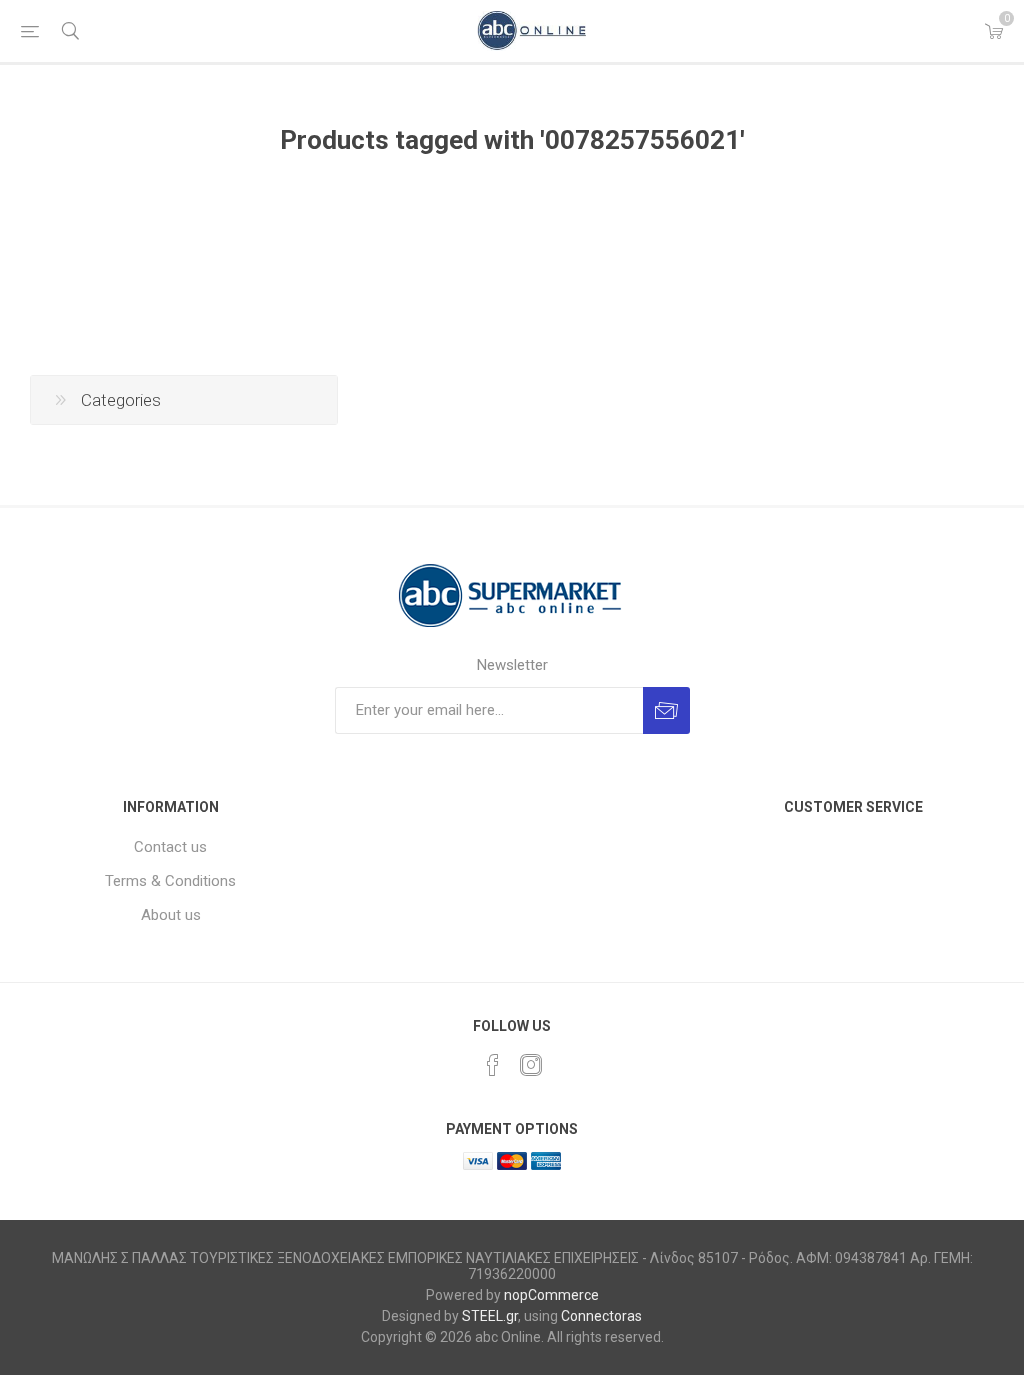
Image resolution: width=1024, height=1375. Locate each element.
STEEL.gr (490, 1316)
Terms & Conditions (170, 881)
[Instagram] (531, 1065)
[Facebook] (493, 1065)
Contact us (170, 847)
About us (171, 915)
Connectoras (601, 1316)
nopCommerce (551, 1295)
